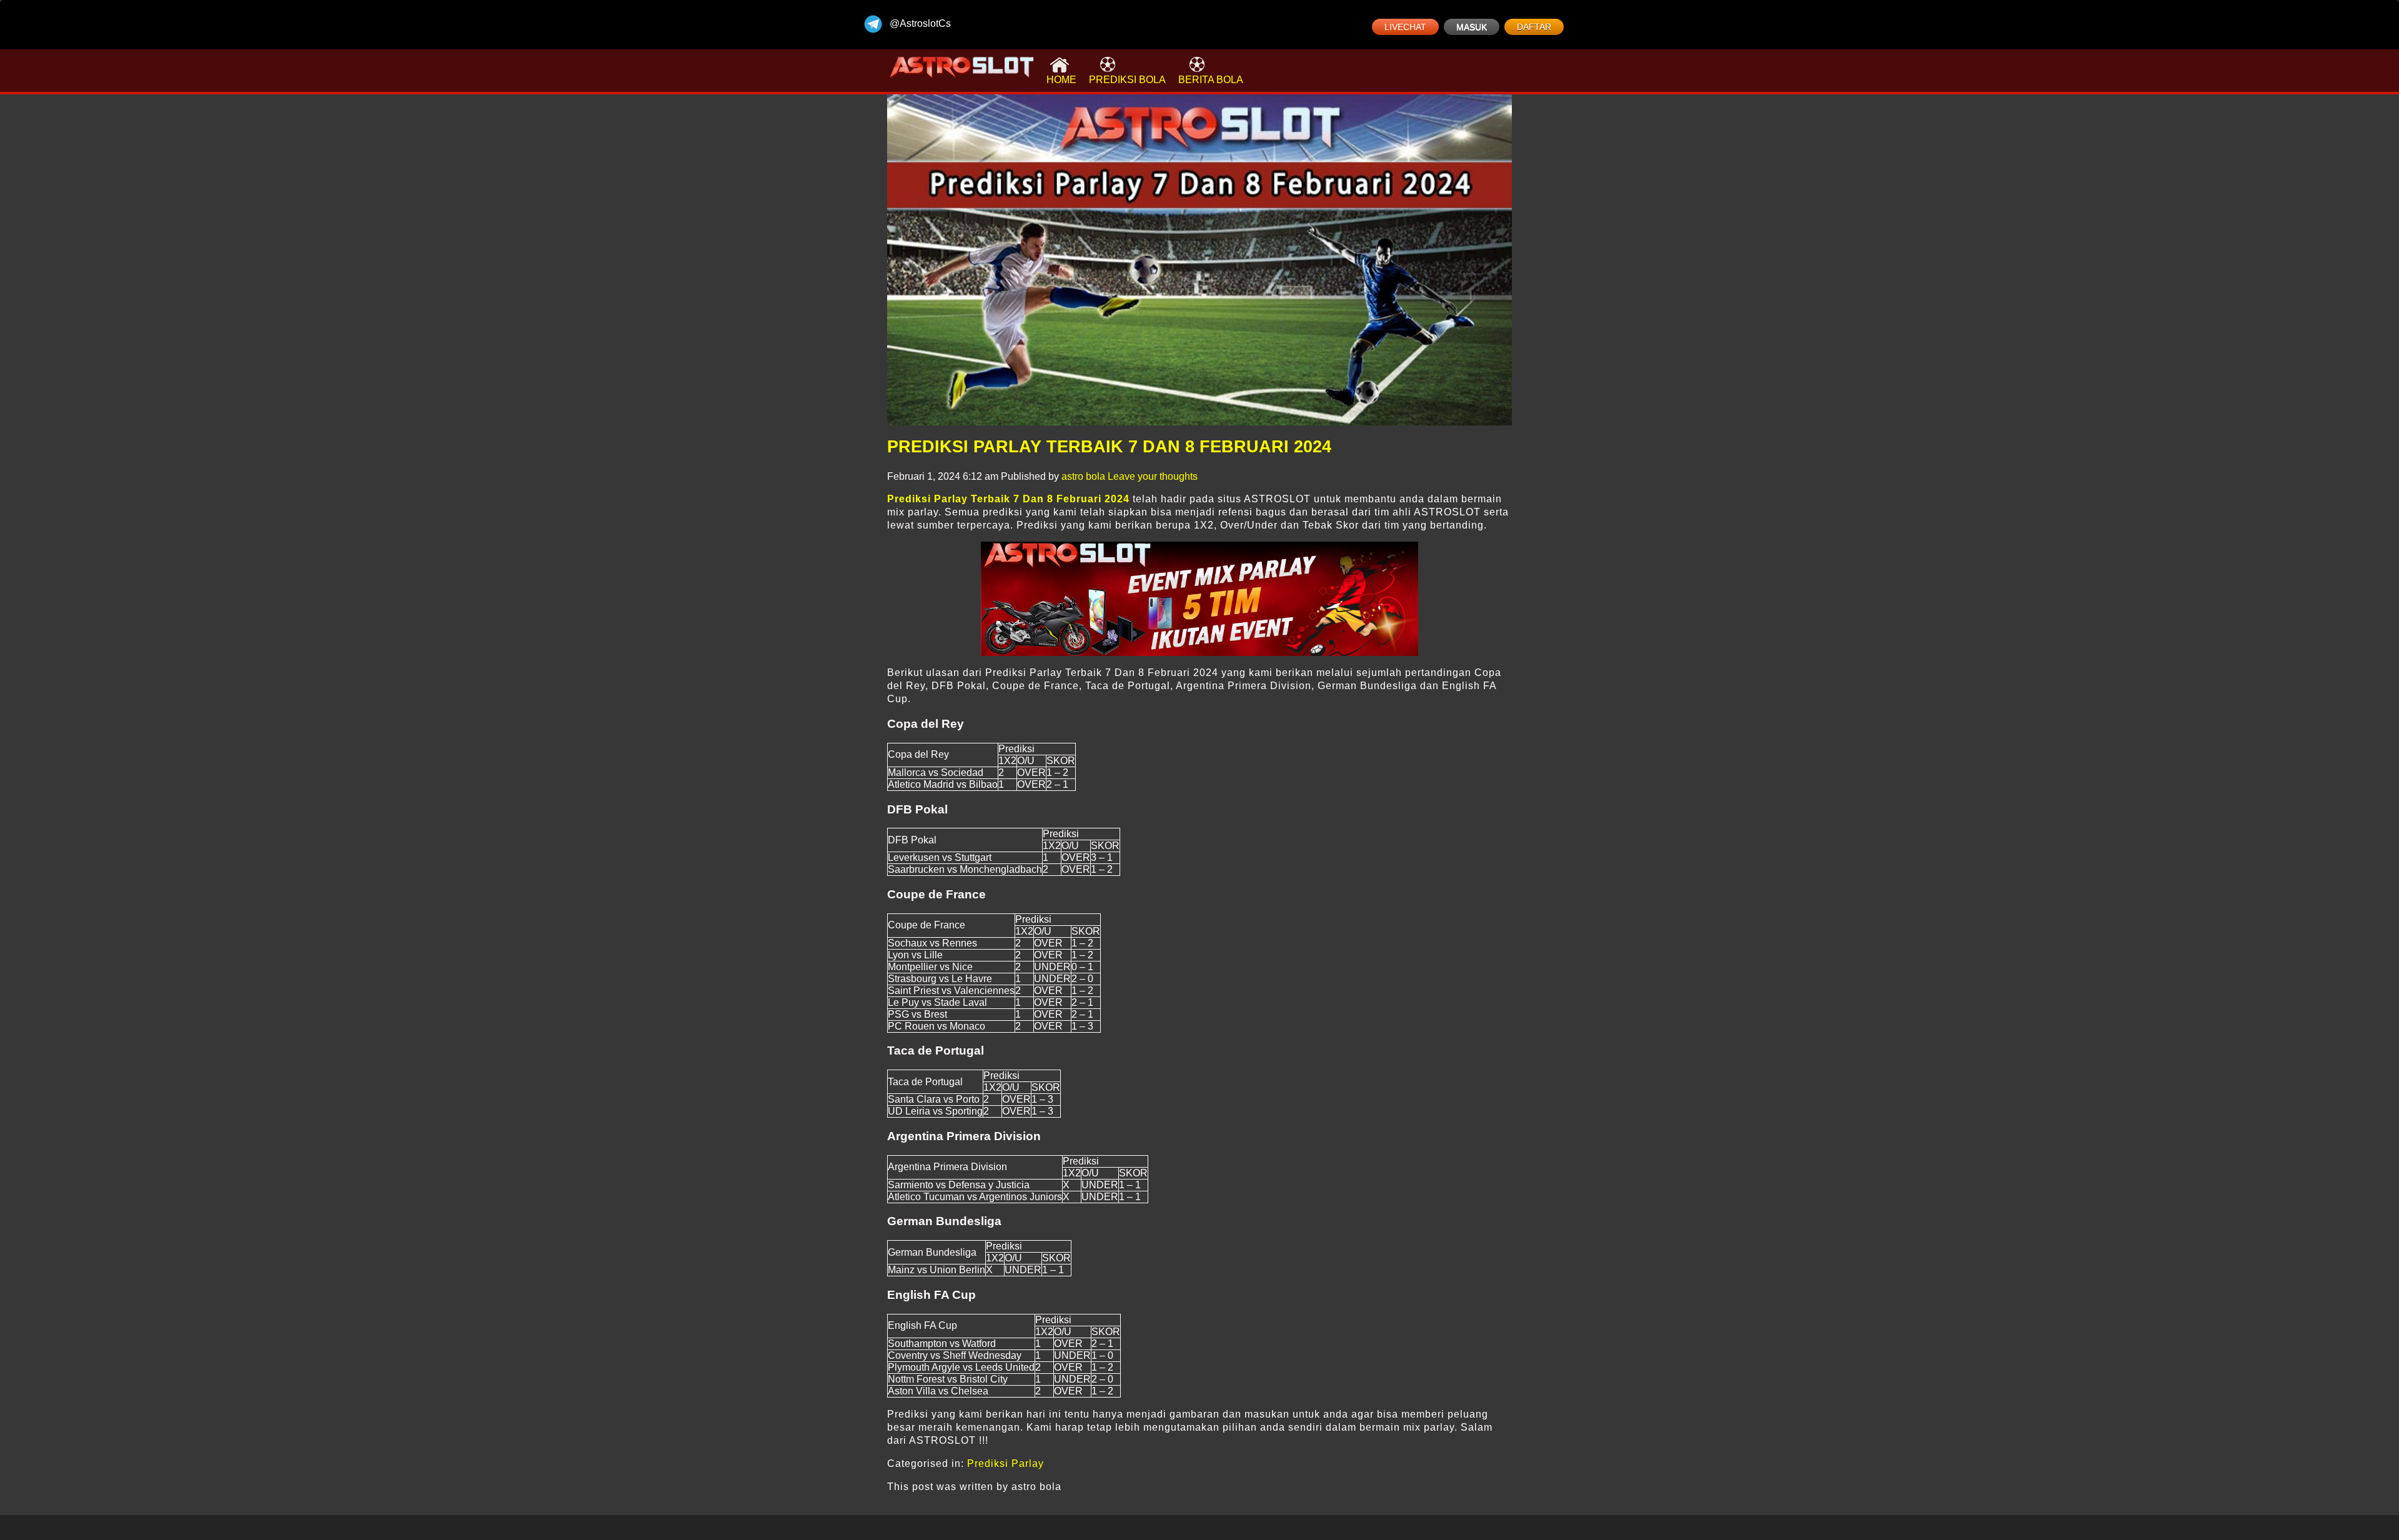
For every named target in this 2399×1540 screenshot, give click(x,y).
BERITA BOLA (1211, 80)
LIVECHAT (1405, 27)
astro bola (1083, 476)
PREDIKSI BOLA (1127, 80)
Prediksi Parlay (1006, 1463)
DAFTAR (1534, 27)
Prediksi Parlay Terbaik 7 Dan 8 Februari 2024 (1109, 447)
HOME (1061, 80)
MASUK (1472, 27)
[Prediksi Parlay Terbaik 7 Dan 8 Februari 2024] (1199, 260)
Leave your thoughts (1153, 476)
